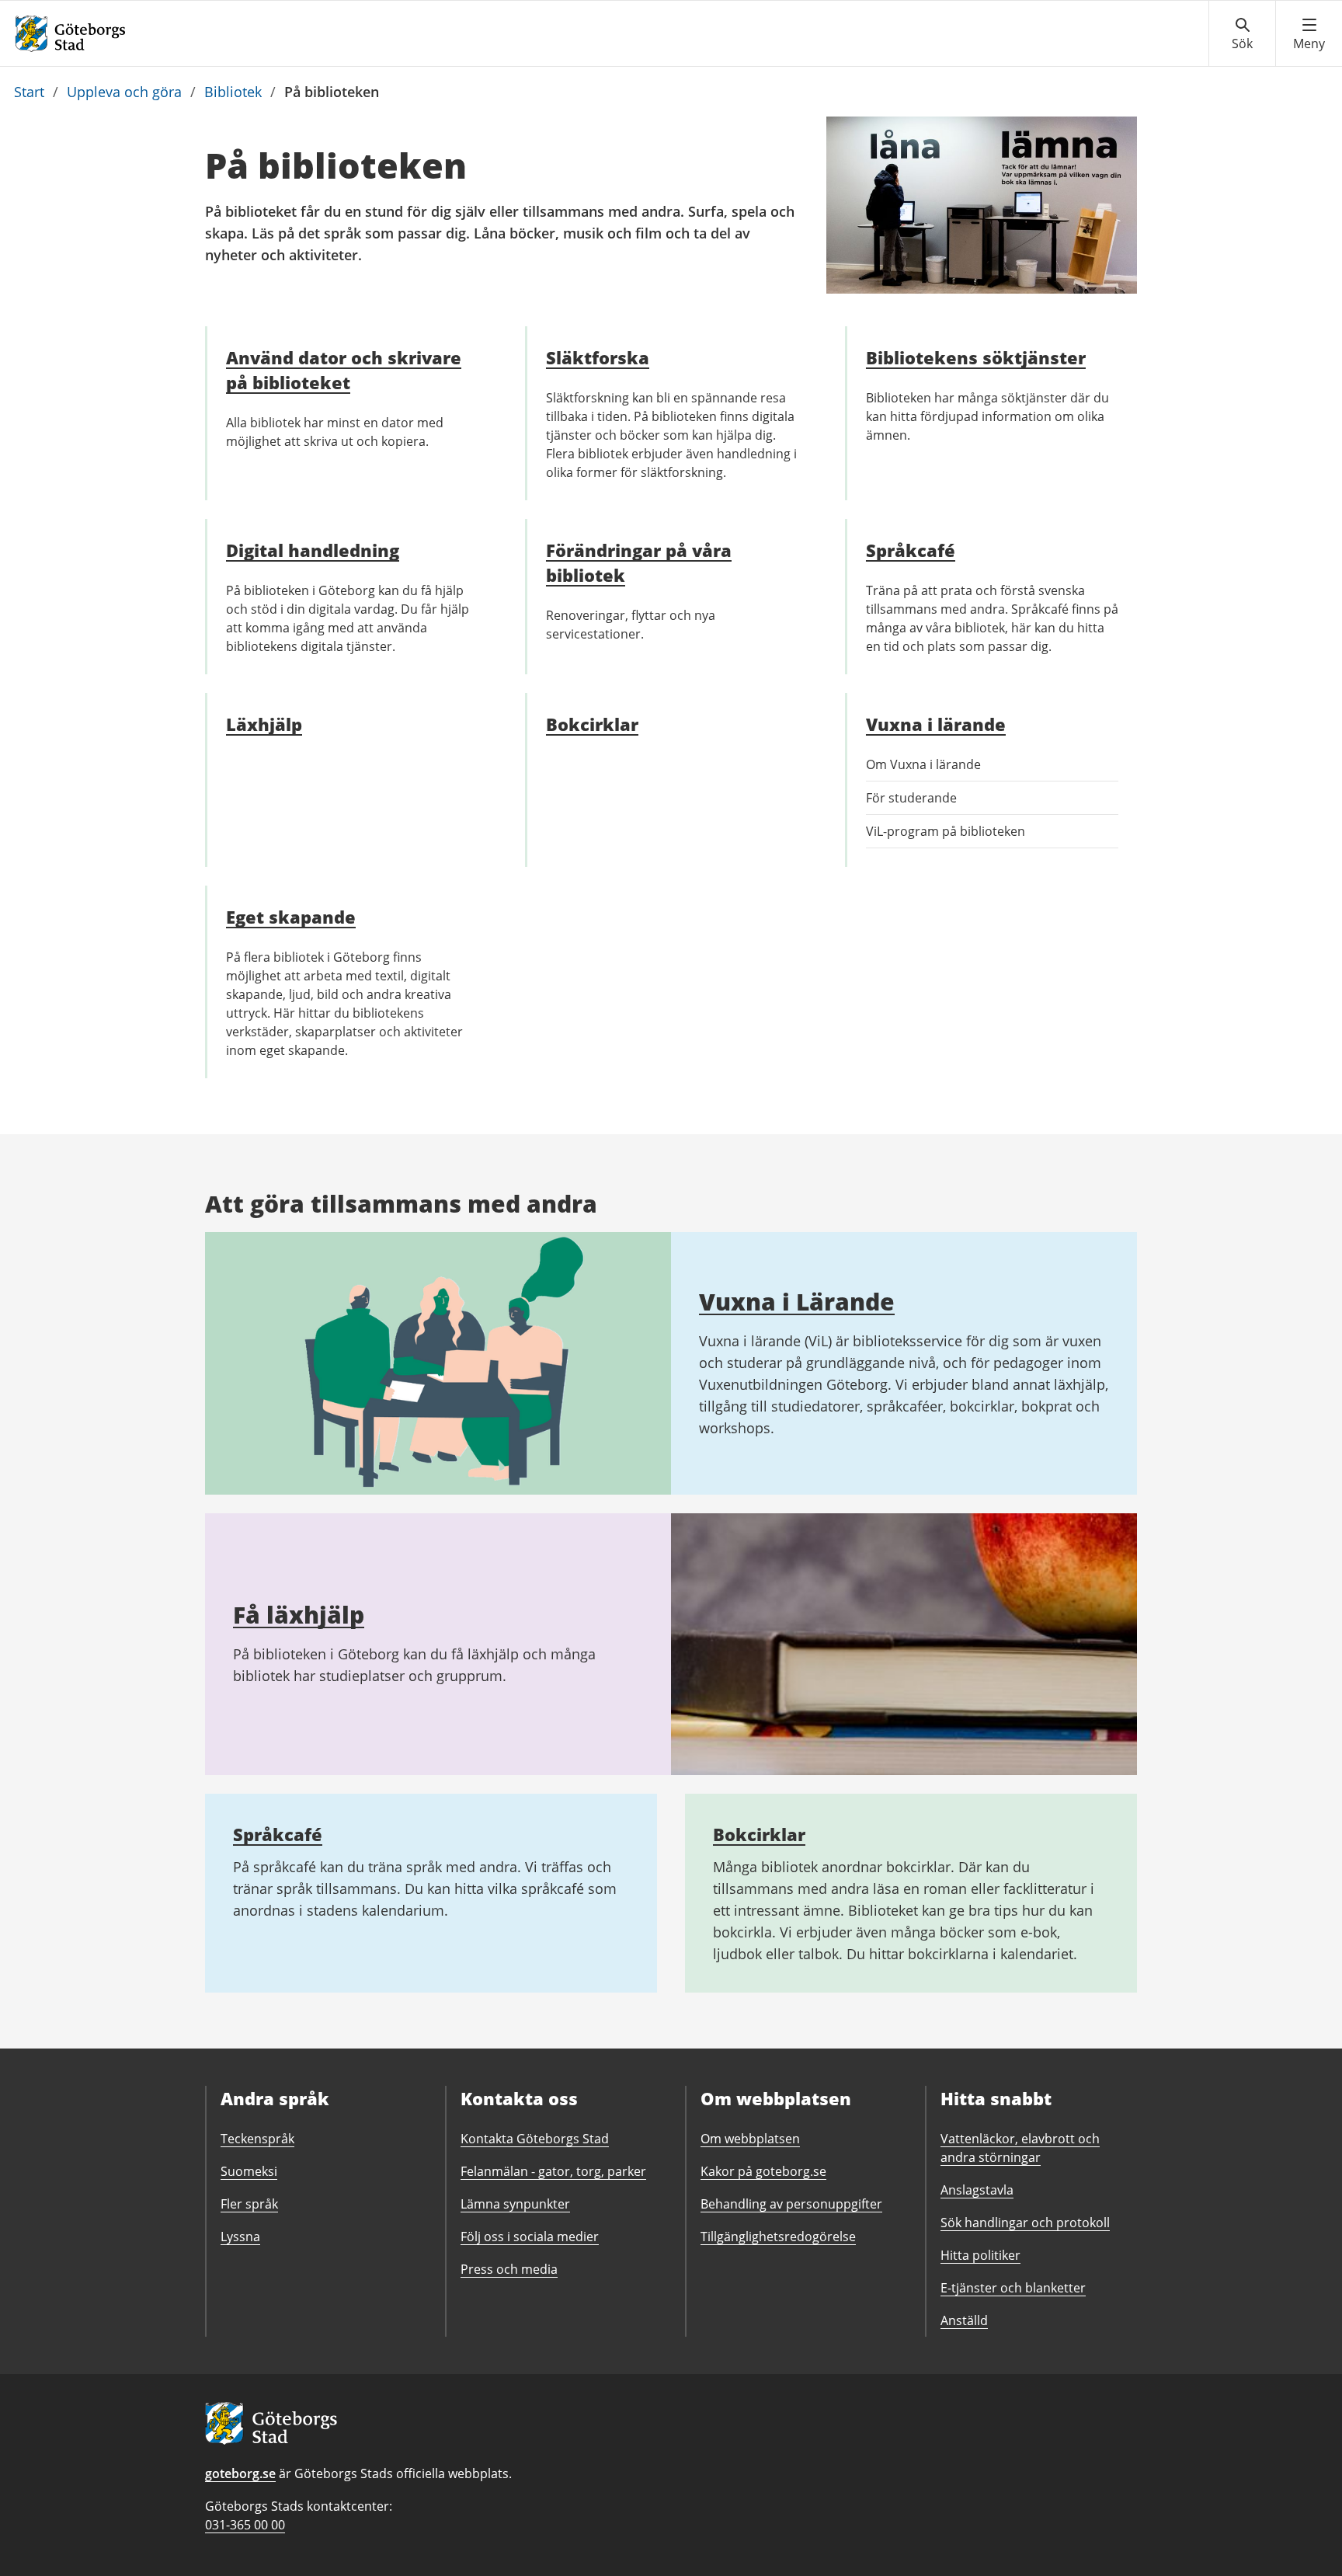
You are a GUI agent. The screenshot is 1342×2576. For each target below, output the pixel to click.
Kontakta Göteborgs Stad (535, 2139)
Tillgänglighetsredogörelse (778, 2237)
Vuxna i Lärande (797, 1302)
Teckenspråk (257, 2139)
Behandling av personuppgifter (791, 2204)
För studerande (911, 798)
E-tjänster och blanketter (1013, 2288)
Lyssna (240, 2237)
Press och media (509, 2269)
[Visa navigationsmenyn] (1309, 34)
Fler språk (249, 2204)
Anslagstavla (977, 2190)
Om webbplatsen (750, 2139)
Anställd (964, 2320)
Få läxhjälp (299, 1615)
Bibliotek (233, 92)
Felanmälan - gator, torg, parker (553, 2171)
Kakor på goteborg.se (763, 2171)
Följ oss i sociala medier (530, 2237)
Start (29, 92)
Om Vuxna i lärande (923, 764)
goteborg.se (240, 2473)
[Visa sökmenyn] (1242, 34)
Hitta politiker (980, 2255)
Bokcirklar (759, 1834)
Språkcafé (278, 1834)
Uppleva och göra (124, 92)
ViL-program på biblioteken (946, 831)
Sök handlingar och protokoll (1025, 2223)
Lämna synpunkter (515, 2204)
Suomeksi (249, 2171)
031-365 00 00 (245, 2525)
